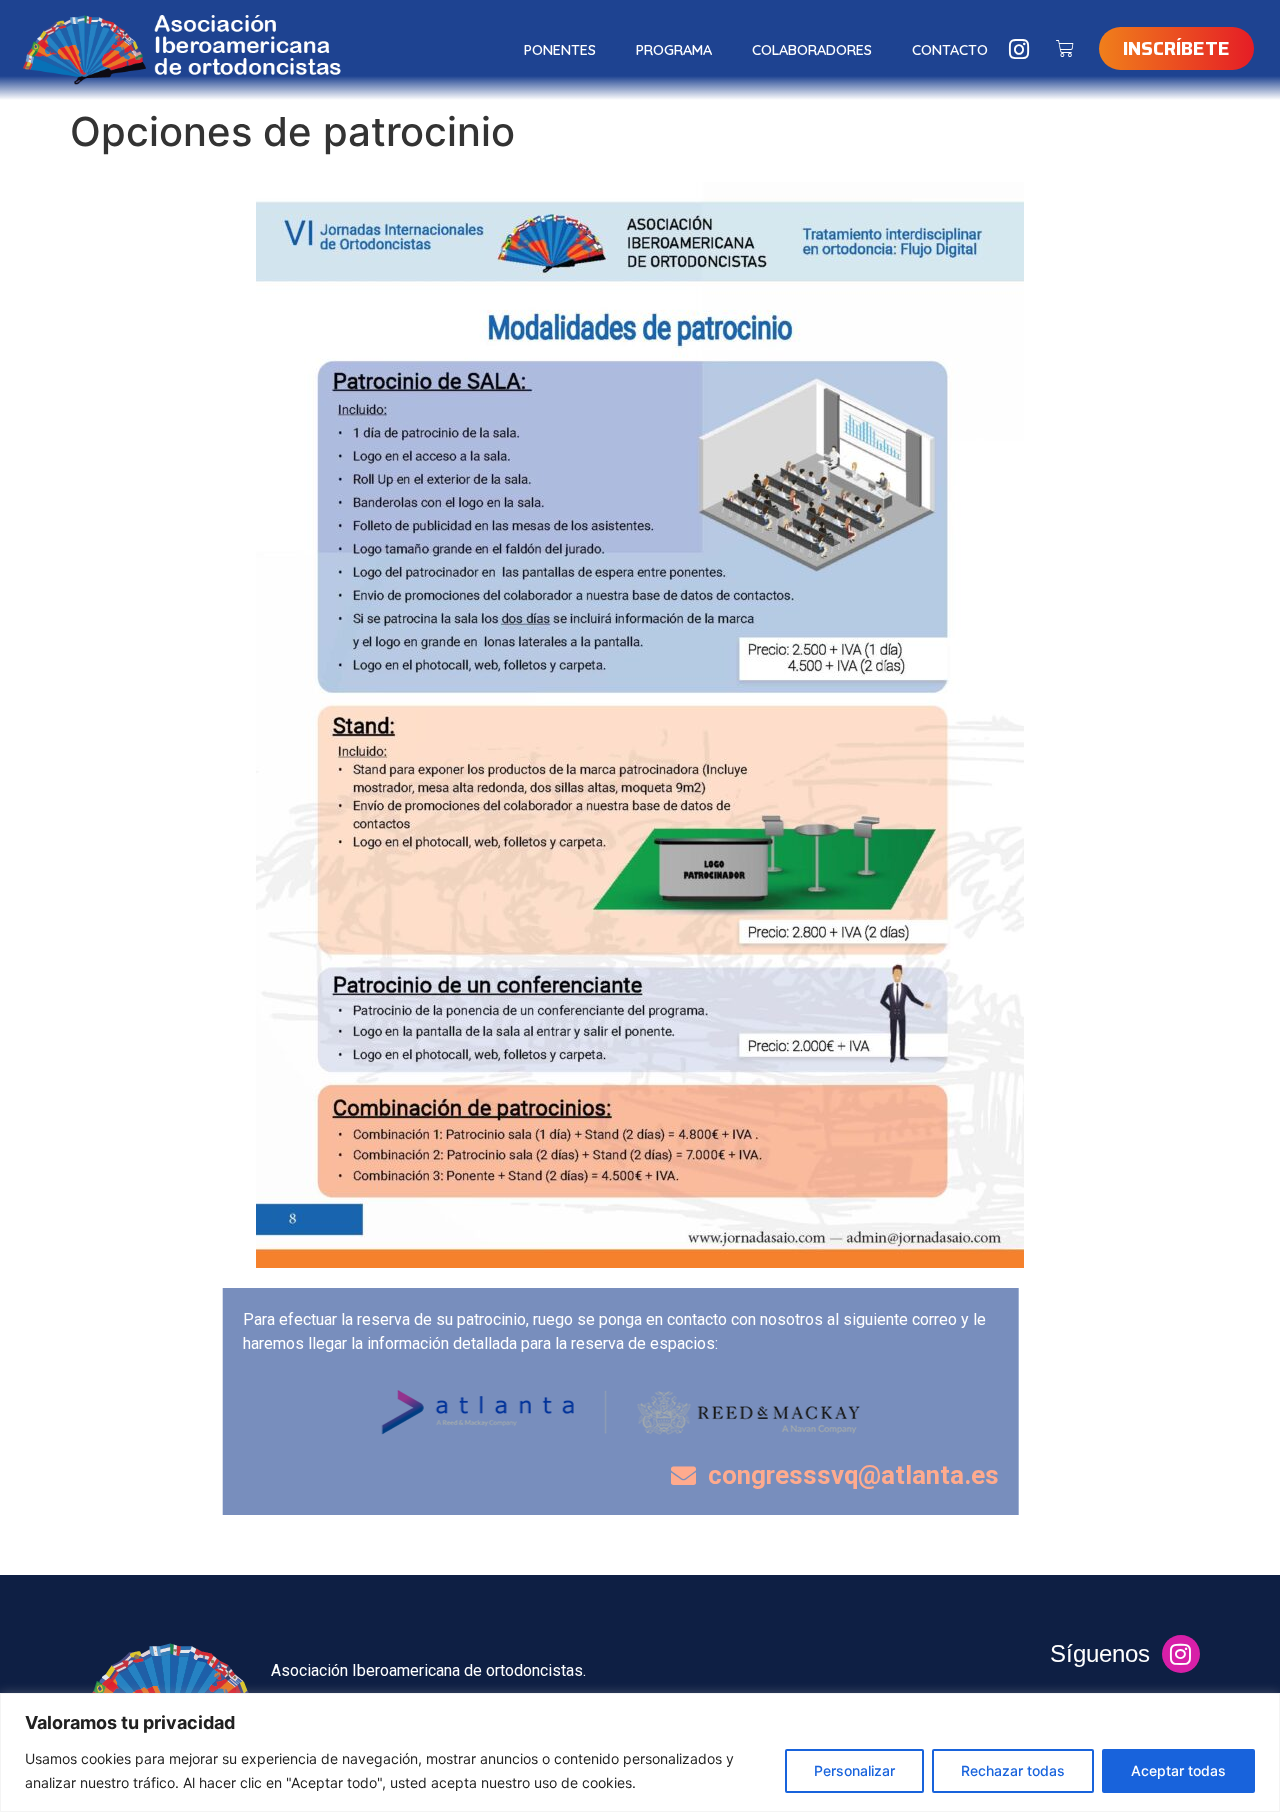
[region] (640, 1752)
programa (674, 50)
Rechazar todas (1013, 1770)
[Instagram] (1019, 49)
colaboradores (812, 50)
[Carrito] (1065, 49)
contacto (950, 50)
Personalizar (854, 1770)
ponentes (560, 50)
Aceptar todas (1178, 1770)
